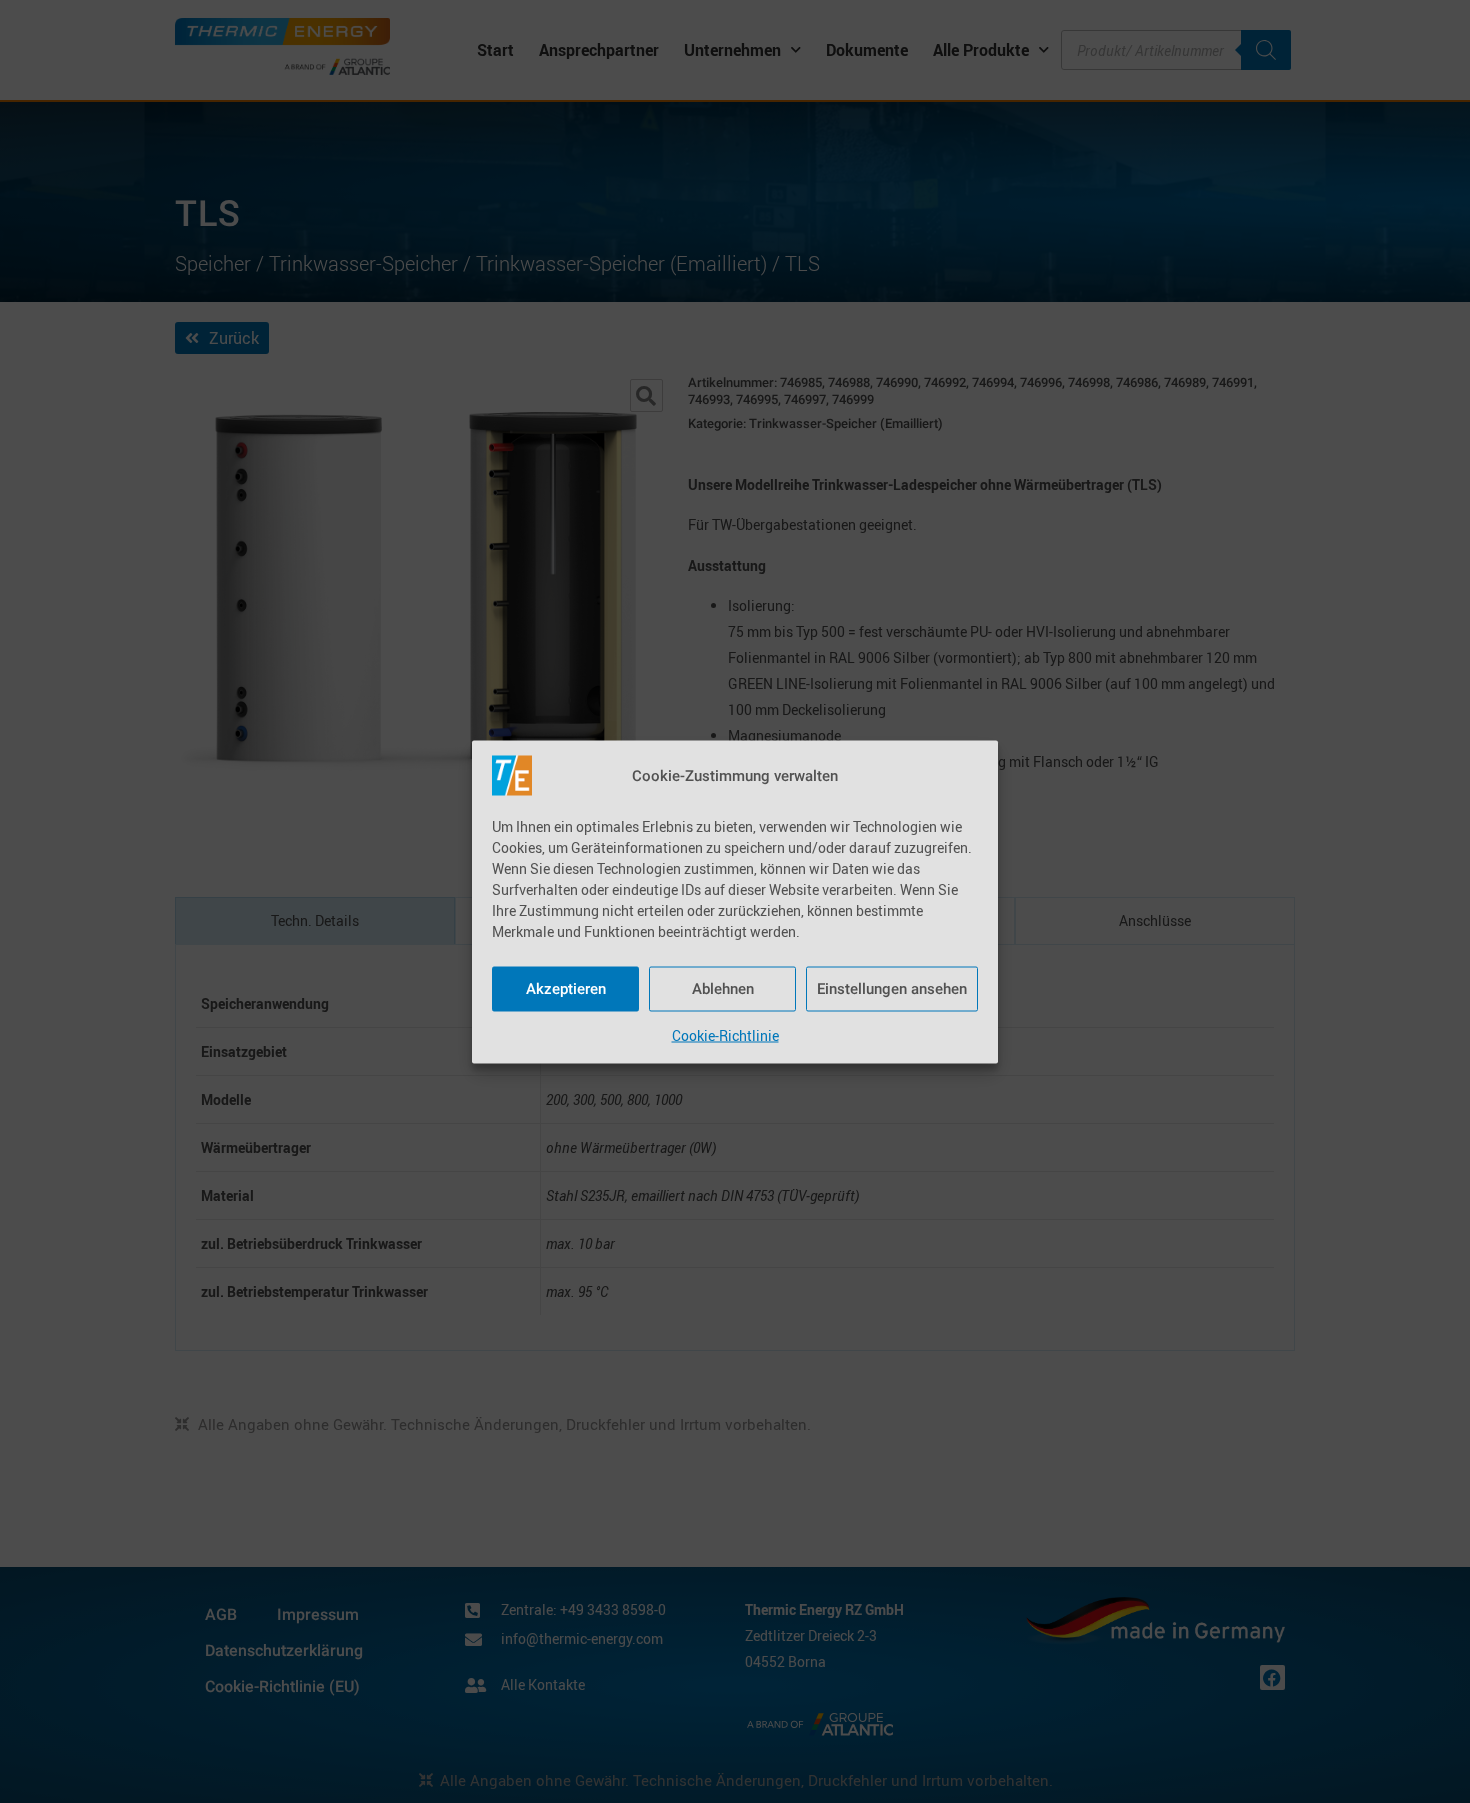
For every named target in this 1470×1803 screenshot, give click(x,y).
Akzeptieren (566, 989)
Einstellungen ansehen (892, 989)
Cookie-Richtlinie (725, 1034)
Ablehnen (723, 989)
